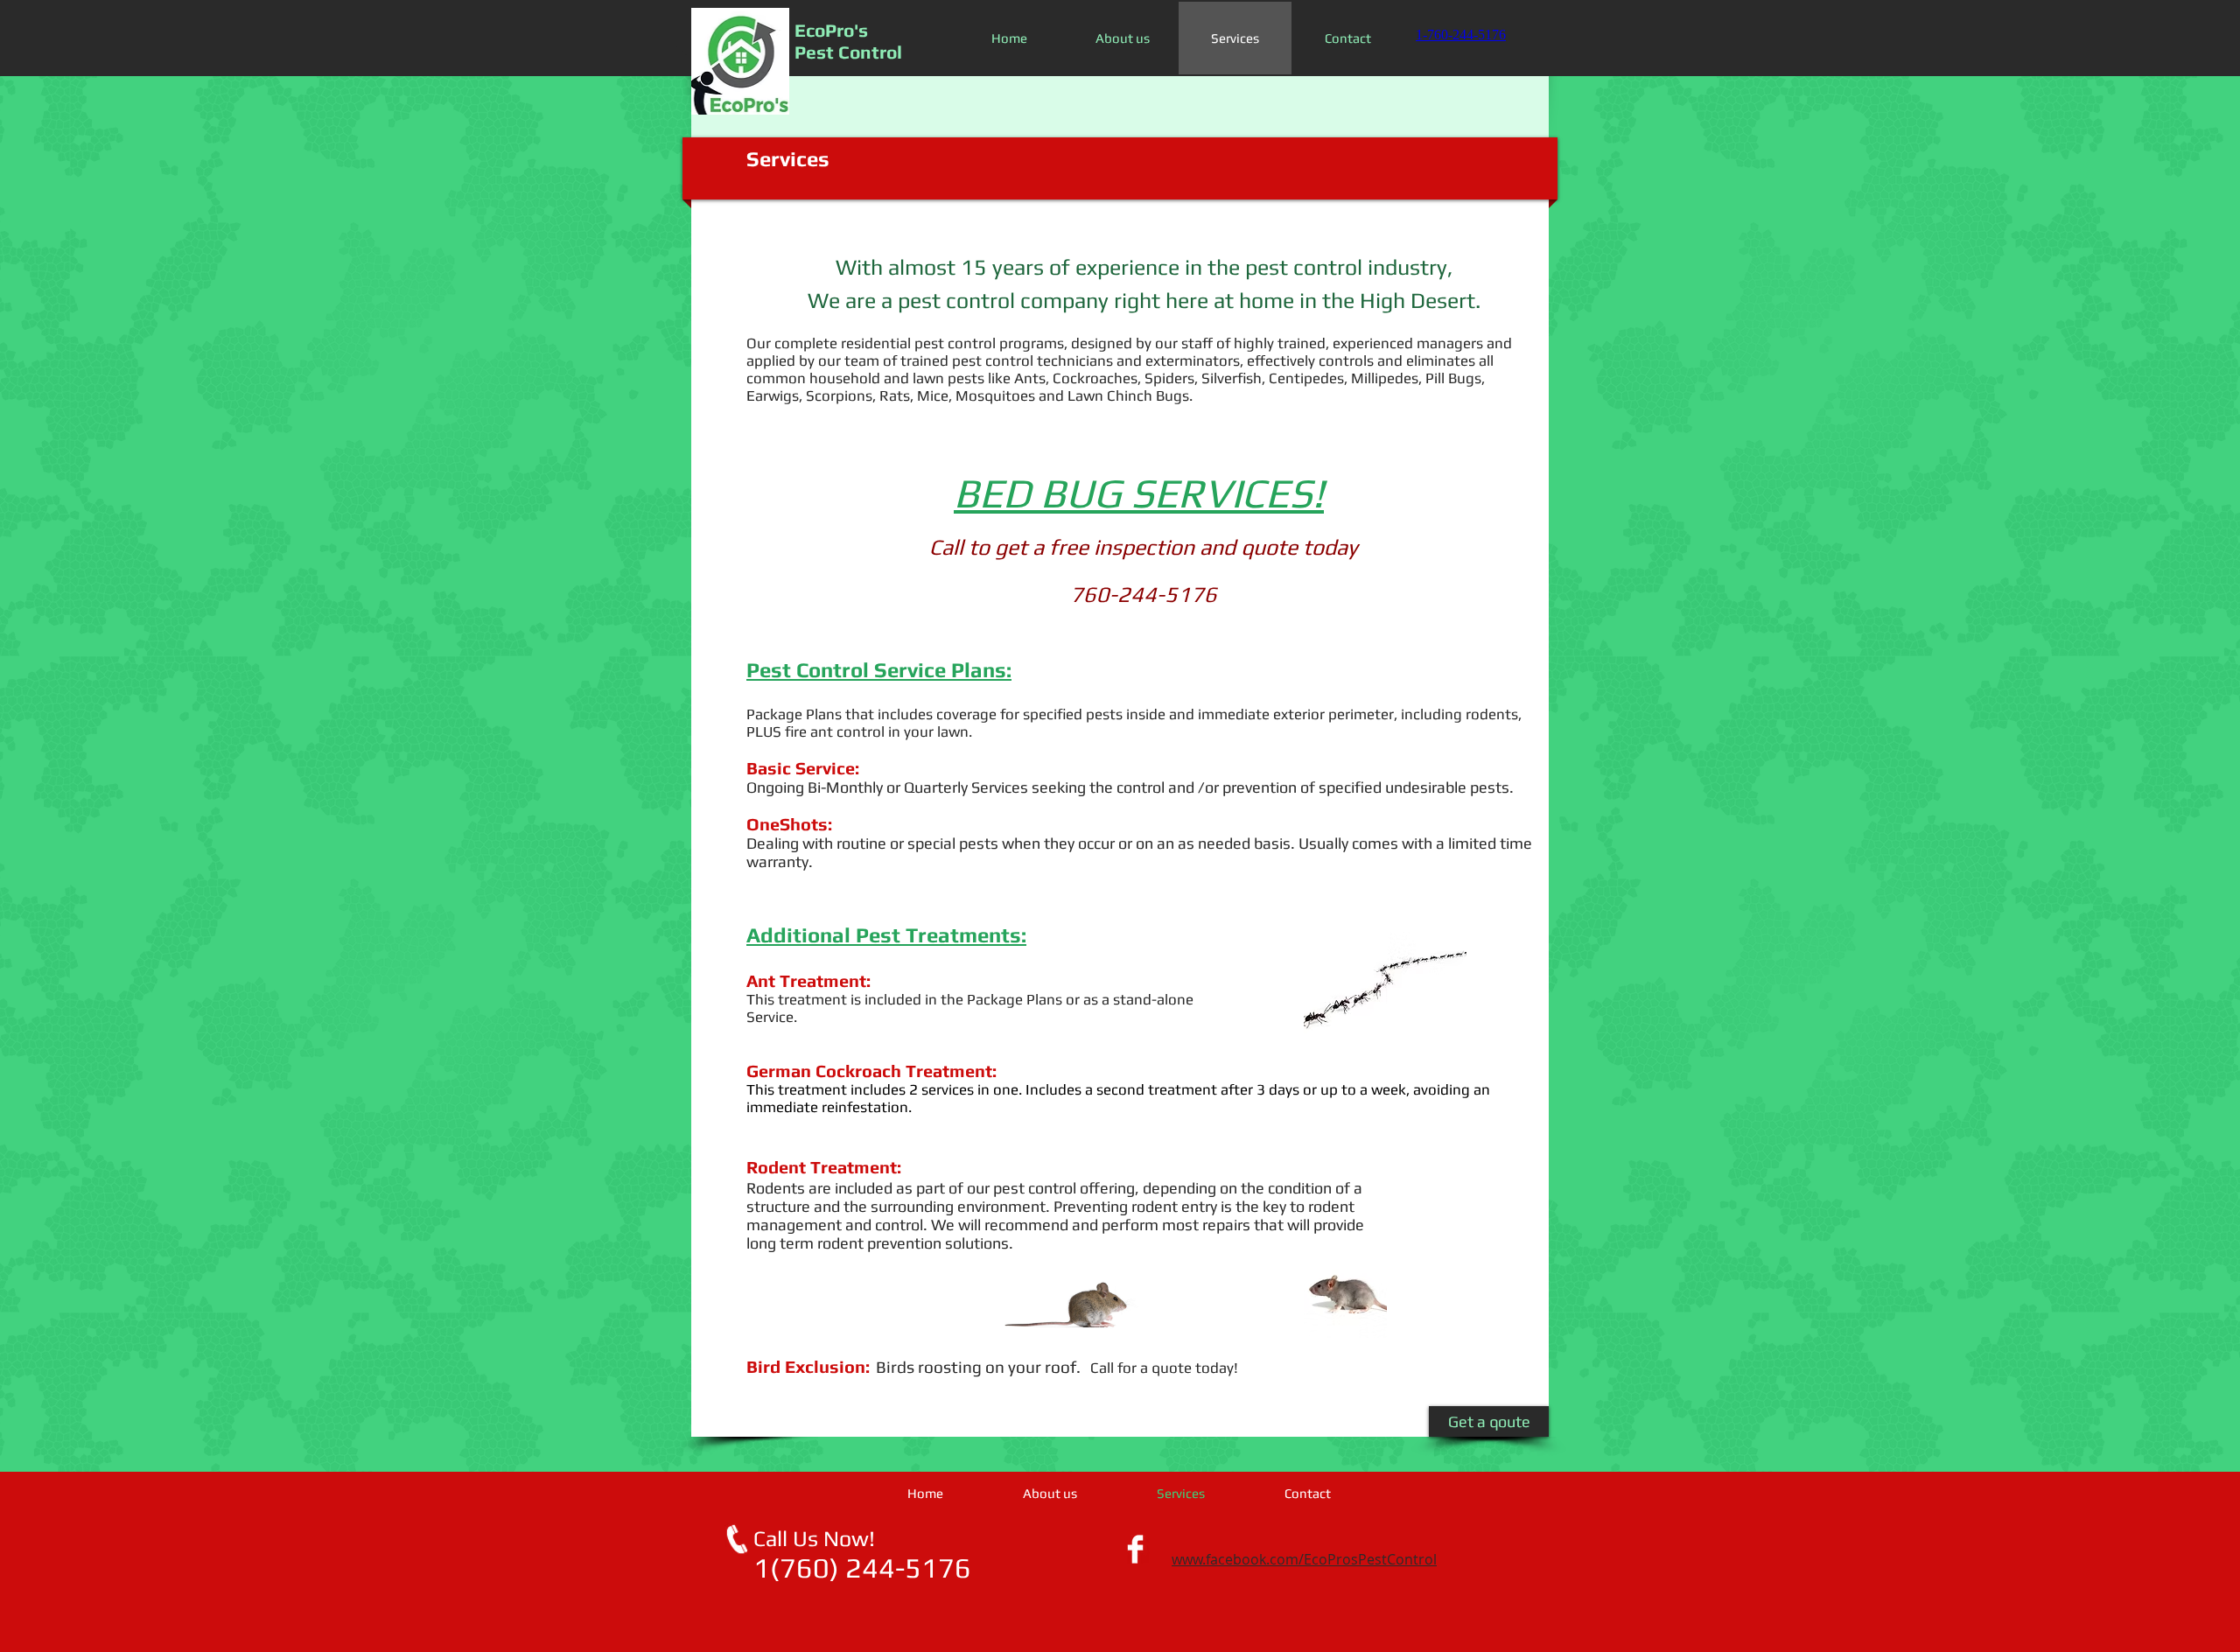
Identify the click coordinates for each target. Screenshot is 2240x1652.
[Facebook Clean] (1135, 1549)
